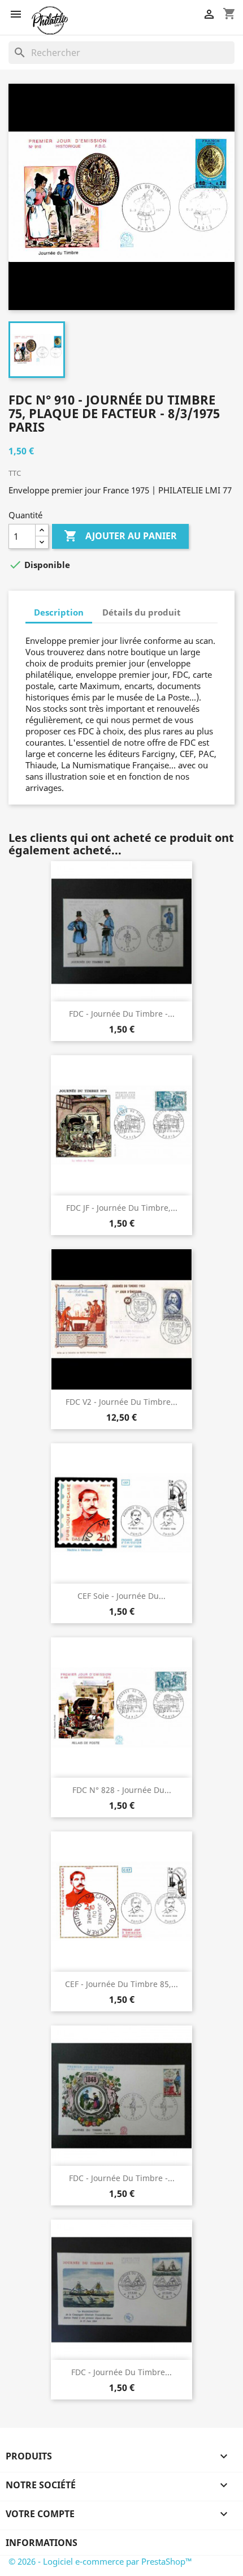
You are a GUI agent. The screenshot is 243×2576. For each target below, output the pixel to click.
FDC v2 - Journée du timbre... (121, 1402)
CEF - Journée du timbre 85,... (121, 1984)
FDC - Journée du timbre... (121, 2372)
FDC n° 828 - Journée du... (122, 1790)
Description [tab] (59, 612)
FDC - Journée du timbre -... (122, 1014)
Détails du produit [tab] (142, 612)
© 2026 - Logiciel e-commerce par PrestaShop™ (100, 2561)
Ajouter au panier (120, 536)
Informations (42, 2543)
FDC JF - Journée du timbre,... (122, 1208)
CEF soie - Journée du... (121, 1596)
